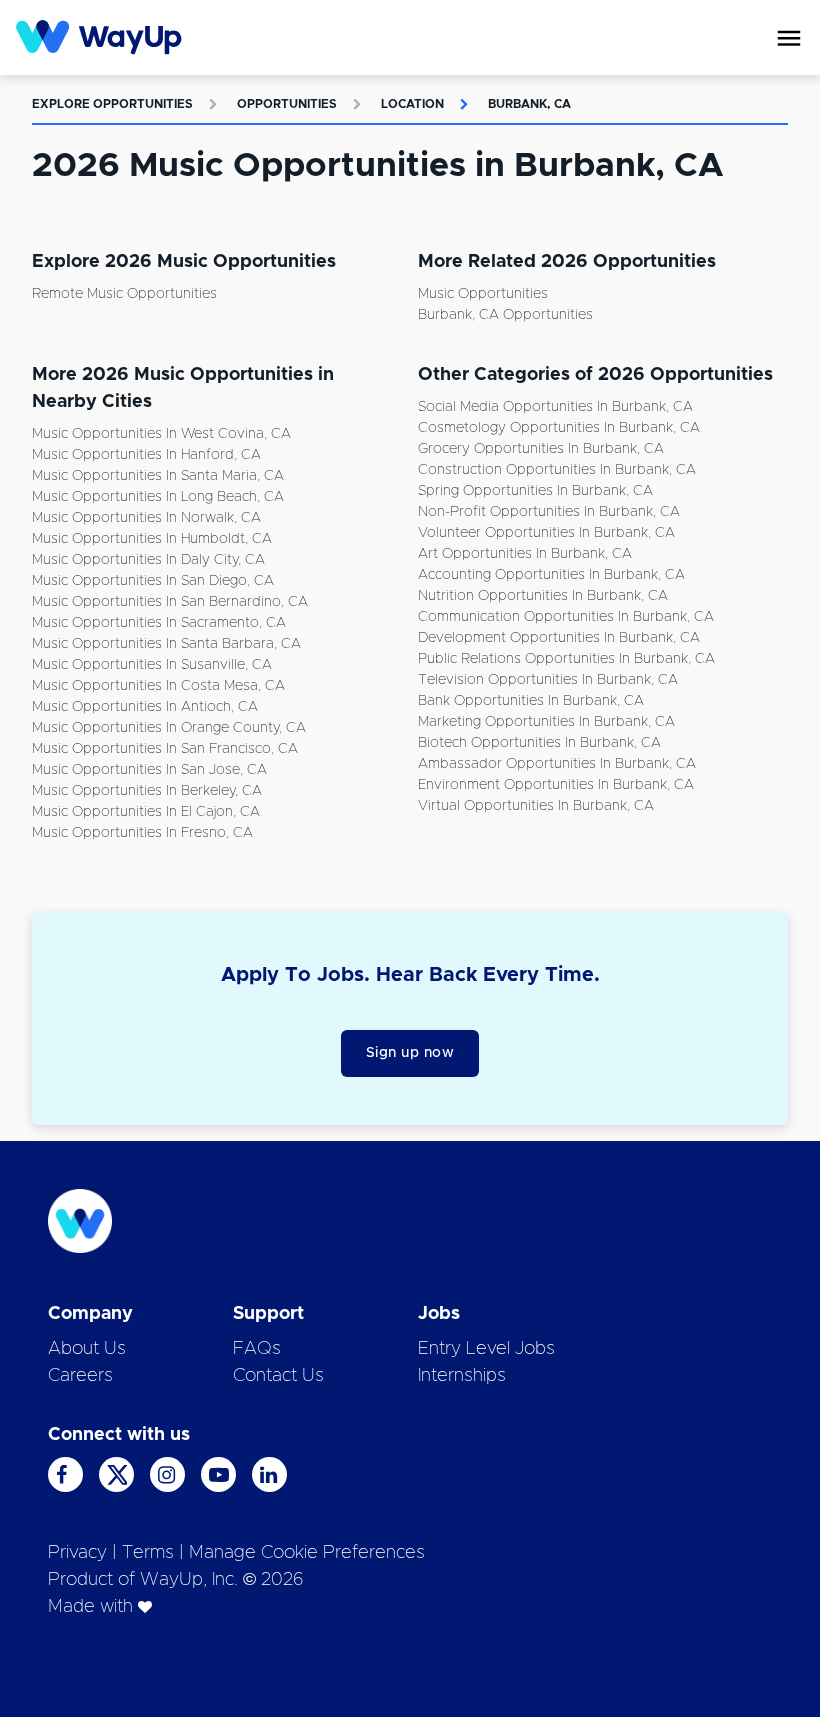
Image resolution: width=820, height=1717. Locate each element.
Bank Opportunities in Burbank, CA (531, 701)
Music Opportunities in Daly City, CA (148, 560)
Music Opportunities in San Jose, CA (149, 770)
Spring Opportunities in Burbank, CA (535, 491)
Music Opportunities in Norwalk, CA (146, 518)
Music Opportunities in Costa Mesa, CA (158, 686)
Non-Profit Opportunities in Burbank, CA (549, 512)
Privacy (77, 1553)
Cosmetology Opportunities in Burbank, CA (559, 428)
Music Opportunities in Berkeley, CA (147, 791)
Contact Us (278, 1376)
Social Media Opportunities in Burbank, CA (555, 407)
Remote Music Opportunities (124, 294)
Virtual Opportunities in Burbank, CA (536, 806)
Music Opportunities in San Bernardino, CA (170, 602)
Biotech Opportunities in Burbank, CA (539, 743)
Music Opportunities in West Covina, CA (161, 434)
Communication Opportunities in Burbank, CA (566, 617)
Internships (462, 1376)
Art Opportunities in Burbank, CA (525, 554)
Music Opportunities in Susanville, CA (152, 665)
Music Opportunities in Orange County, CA (169, 728)
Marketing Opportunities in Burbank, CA (546, 722)
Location (412, 104)
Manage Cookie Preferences (307, 1553)
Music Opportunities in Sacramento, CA (159, 623)
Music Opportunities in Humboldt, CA (152, 539)
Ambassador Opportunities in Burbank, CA (557, 764)
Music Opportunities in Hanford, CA (146, 455)
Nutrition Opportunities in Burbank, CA (543, 596)
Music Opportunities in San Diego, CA (153, 581)
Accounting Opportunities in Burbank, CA (551, 575)
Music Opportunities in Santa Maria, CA (158, 476)
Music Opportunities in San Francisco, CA (165, 749)
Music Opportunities (483, 294)
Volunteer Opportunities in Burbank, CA (546, 533)
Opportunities (287, 104)
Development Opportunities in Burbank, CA (559, 638)
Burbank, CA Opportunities (505, 315)
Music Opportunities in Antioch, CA (145, 707)
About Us (87, 1349)
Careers (80, 1376)
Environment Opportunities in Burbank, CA (556, 785)
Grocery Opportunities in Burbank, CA (541, 449)
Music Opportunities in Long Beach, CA (158, 497)
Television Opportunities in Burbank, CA (548, 680)
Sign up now (410, 1053)
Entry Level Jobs (486, 1349)
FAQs (257, 1349)
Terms (148, 1553)
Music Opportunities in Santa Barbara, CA (166, 644)
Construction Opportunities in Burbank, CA (557, 470)
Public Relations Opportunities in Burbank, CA (566, 659)
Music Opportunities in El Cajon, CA (146, 812)
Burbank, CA (529, 104)
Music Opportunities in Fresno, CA (142, 833)
